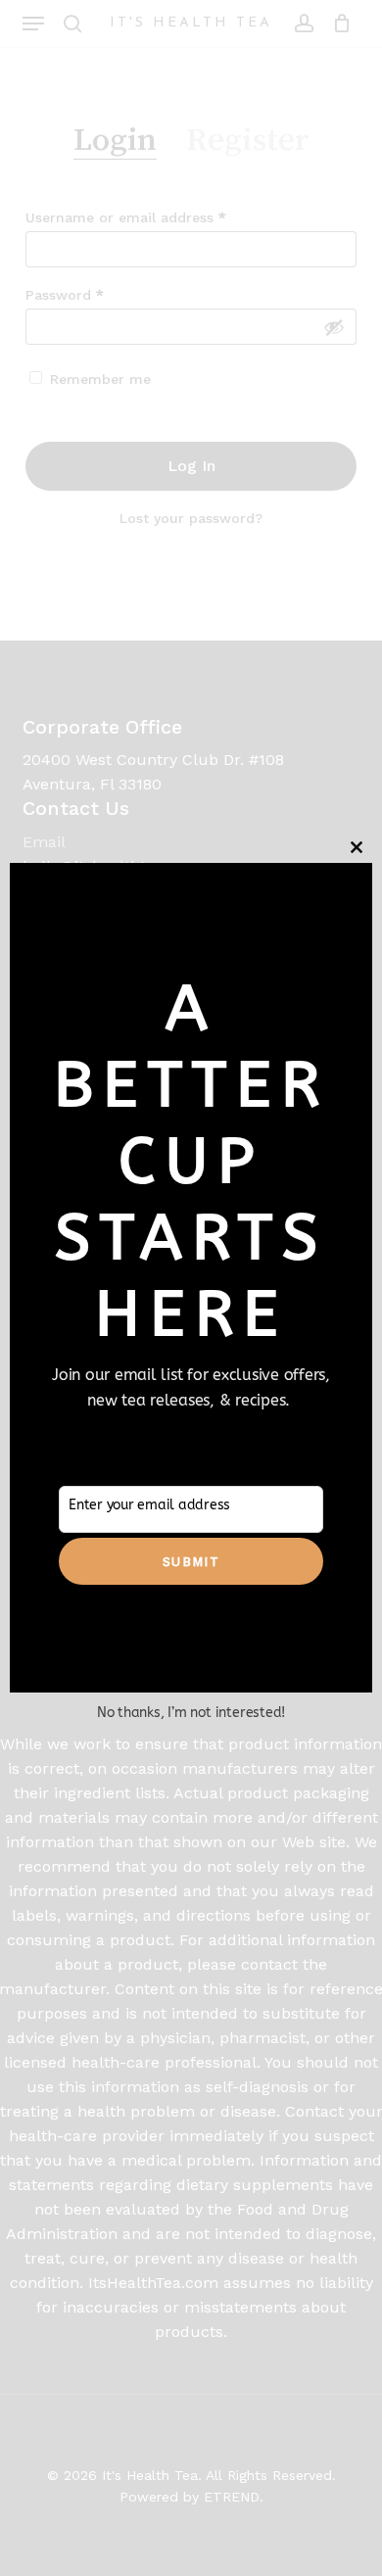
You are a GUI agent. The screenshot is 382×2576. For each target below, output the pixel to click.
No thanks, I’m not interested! (191, 1713)
